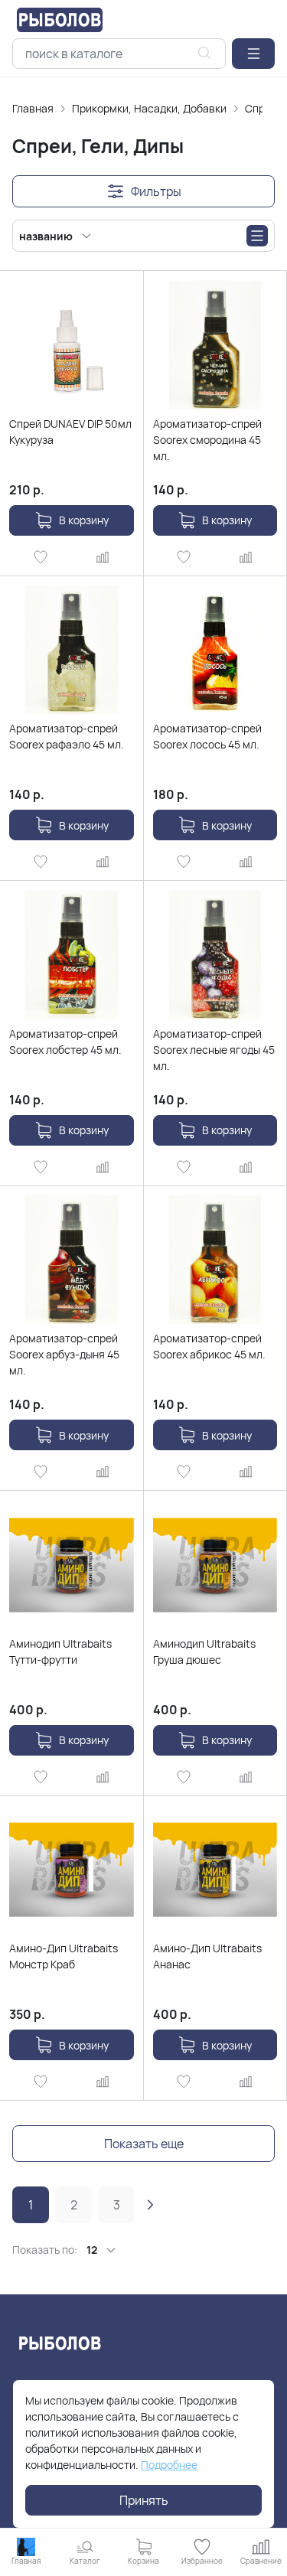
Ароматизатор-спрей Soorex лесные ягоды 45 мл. (214, 1050)
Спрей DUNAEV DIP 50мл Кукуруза (70, 432)
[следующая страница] (150, 2205)
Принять (144, 2500)
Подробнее (169, 2465)
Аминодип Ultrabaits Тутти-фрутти (60, 1652)
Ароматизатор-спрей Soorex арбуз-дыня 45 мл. (64, 1354)
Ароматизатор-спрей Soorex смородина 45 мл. (207, 440)
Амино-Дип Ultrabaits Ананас (207, 1956)
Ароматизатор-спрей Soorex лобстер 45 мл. (65, 1042)
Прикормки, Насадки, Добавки (149, 108)
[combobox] (119, 54)
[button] (253, 54)
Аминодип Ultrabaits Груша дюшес (204, 1652)
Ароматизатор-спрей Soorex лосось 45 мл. (207, 736)
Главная (33, 108)
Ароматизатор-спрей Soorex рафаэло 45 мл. (67, 736)
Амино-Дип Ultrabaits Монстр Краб (64, 1956)
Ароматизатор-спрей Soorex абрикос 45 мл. (209, 1346)
